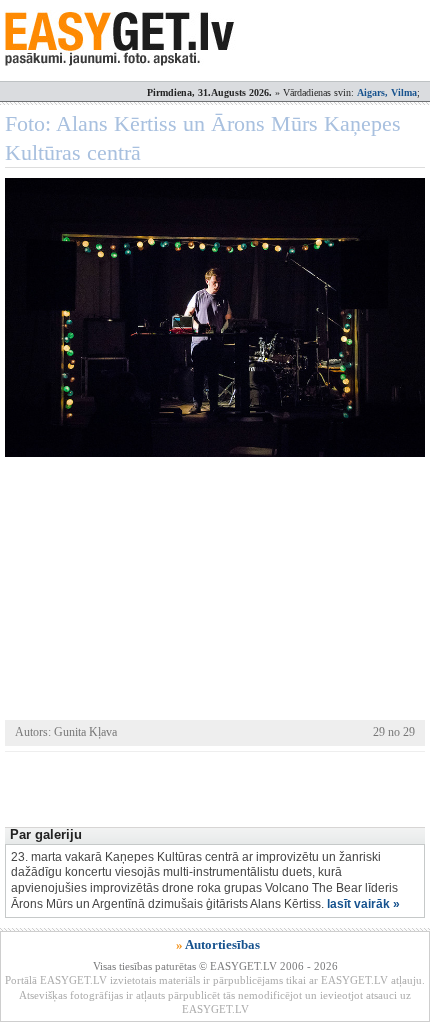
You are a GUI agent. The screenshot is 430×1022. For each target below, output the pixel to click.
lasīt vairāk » (363, 904)
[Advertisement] (217, 787)
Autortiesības (222, 944)
